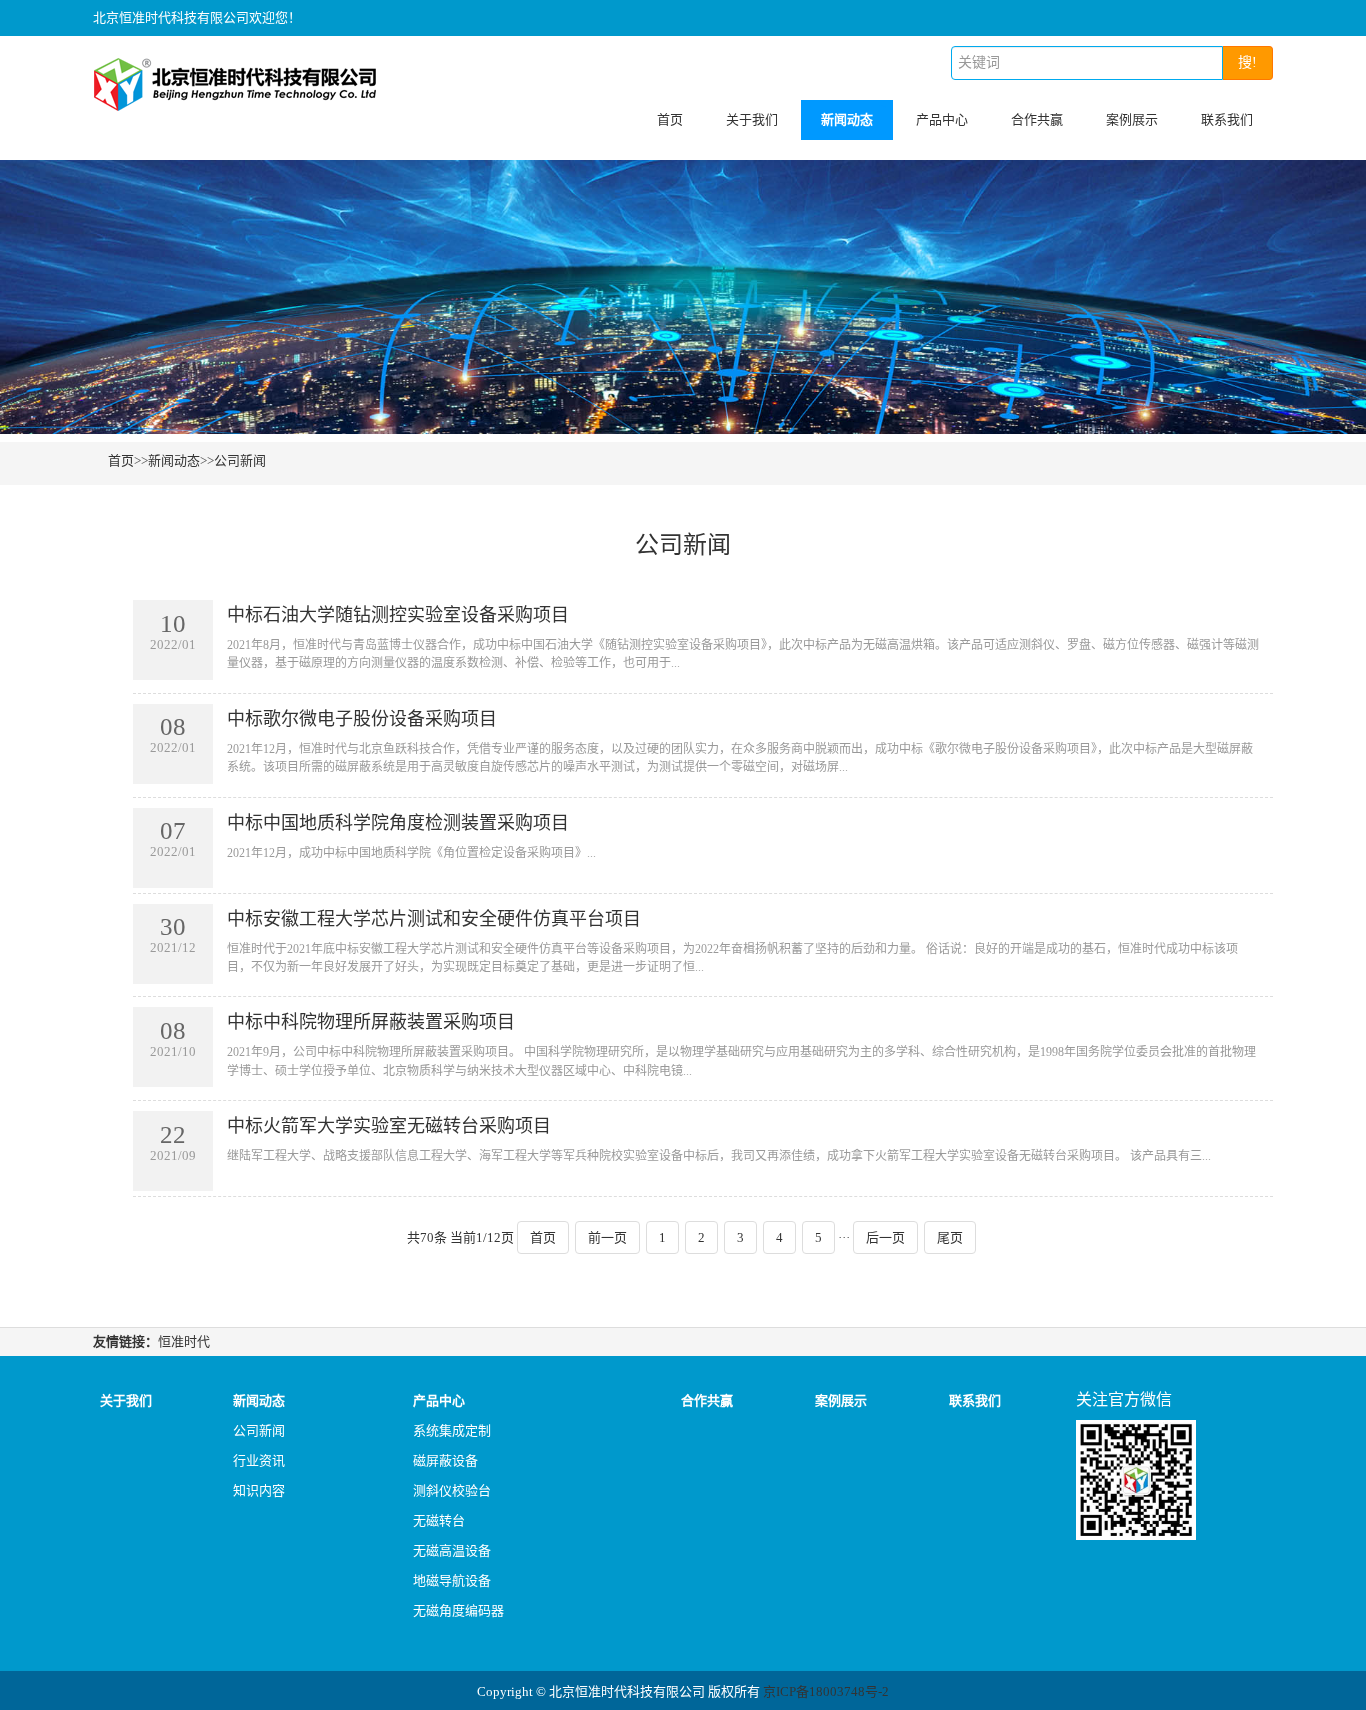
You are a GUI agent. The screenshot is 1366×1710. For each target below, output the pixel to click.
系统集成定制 (452, 1430)
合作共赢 (1037, 119)
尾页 (950, 1237)
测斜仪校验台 (452, 1490)
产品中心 (942, 119)
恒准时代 (184, 1341)
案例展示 (1132, 119)
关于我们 (752, 119)
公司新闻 (240, 460)
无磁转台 (439, 1520)
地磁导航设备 (452, 1580)
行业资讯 (259, 1460)
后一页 (885, 1237)
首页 (670, 119)
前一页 (607, 1237)
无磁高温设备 (452, 1550)
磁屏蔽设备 (445, 1460)
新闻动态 (847, 119)
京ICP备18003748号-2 (826, 1691)
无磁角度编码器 (458, 1610)
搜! (1247, 62)
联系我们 (1227, 119)
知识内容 (259, 1490)
